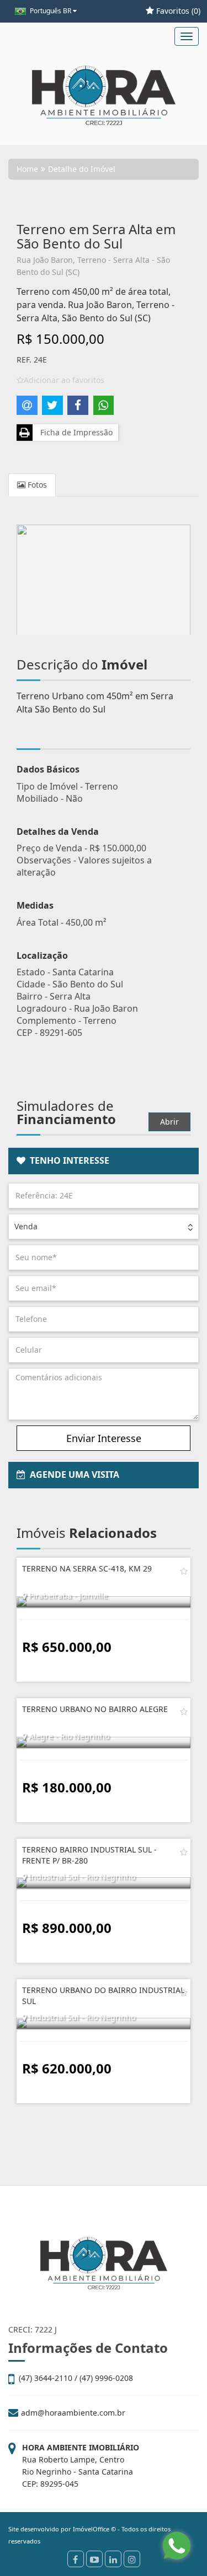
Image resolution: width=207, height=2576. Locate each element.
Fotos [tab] (36, 485)
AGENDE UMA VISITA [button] (72, 1475)
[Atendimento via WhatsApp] (177, 2546)
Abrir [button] (169, 1122)
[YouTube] (94, 2559)
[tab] (104, 1161)
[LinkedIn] (113, 2559)
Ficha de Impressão (74, 432)
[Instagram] (132, 2559)
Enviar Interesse (104, 1438)
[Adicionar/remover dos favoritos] (184, 1571)
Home (27, 169)
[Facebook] (76, 2559)
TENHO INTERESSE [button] (67, 1160)
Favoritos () (177, 11)
